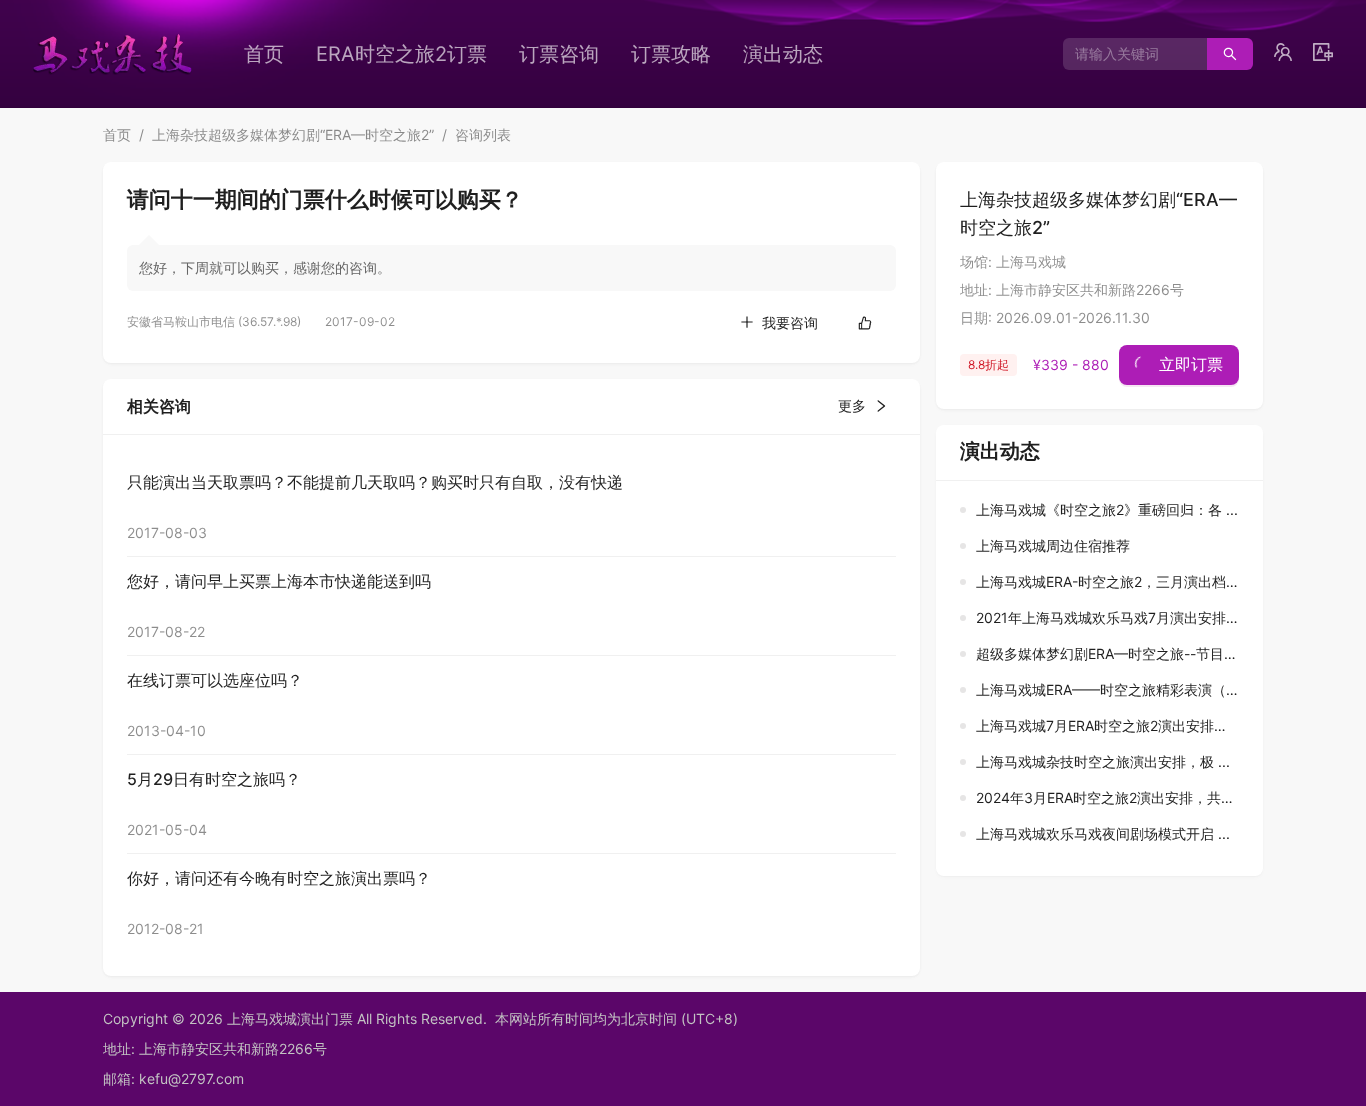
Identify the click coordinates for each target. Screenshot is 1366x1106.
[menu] (568, 54)
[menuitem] (264, 54)
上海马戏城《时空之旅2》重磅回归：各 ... (1107, 509)
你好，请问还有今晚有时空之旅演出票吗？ (279, 878)
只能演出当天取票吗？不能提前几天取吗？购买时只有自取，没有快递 (375, 482)
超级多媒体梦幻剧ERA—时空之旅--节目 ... (1108, 653)
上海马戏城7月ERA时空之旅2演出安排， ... (1110, 725)
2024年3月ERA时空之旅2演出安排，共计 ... (1113, 797)
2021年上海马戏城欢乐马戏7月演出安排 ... (1109, 617)
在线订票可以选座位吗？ (215, 680)
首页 (264, 54)
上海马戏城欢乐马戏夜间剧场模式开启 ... (1103, 833)
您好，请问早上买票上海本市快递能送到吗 (279, 581)
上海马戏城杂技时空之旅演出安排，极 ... (1103, 761)
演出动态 (783, 54)
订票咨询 (559, 54)
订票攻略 (671, 54)
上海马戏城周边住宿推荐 (1053, 545)
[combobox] (1127, 54)
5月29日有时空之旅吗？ (214, 779)
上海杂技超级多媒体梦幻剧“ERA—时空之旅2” (293, 134)
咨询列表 (483, 134)
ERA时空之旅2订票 (401, 54)
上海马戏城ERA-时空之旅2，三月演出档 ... (1109, 581)
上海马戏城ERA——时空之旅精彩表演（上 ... (1116, 689)
